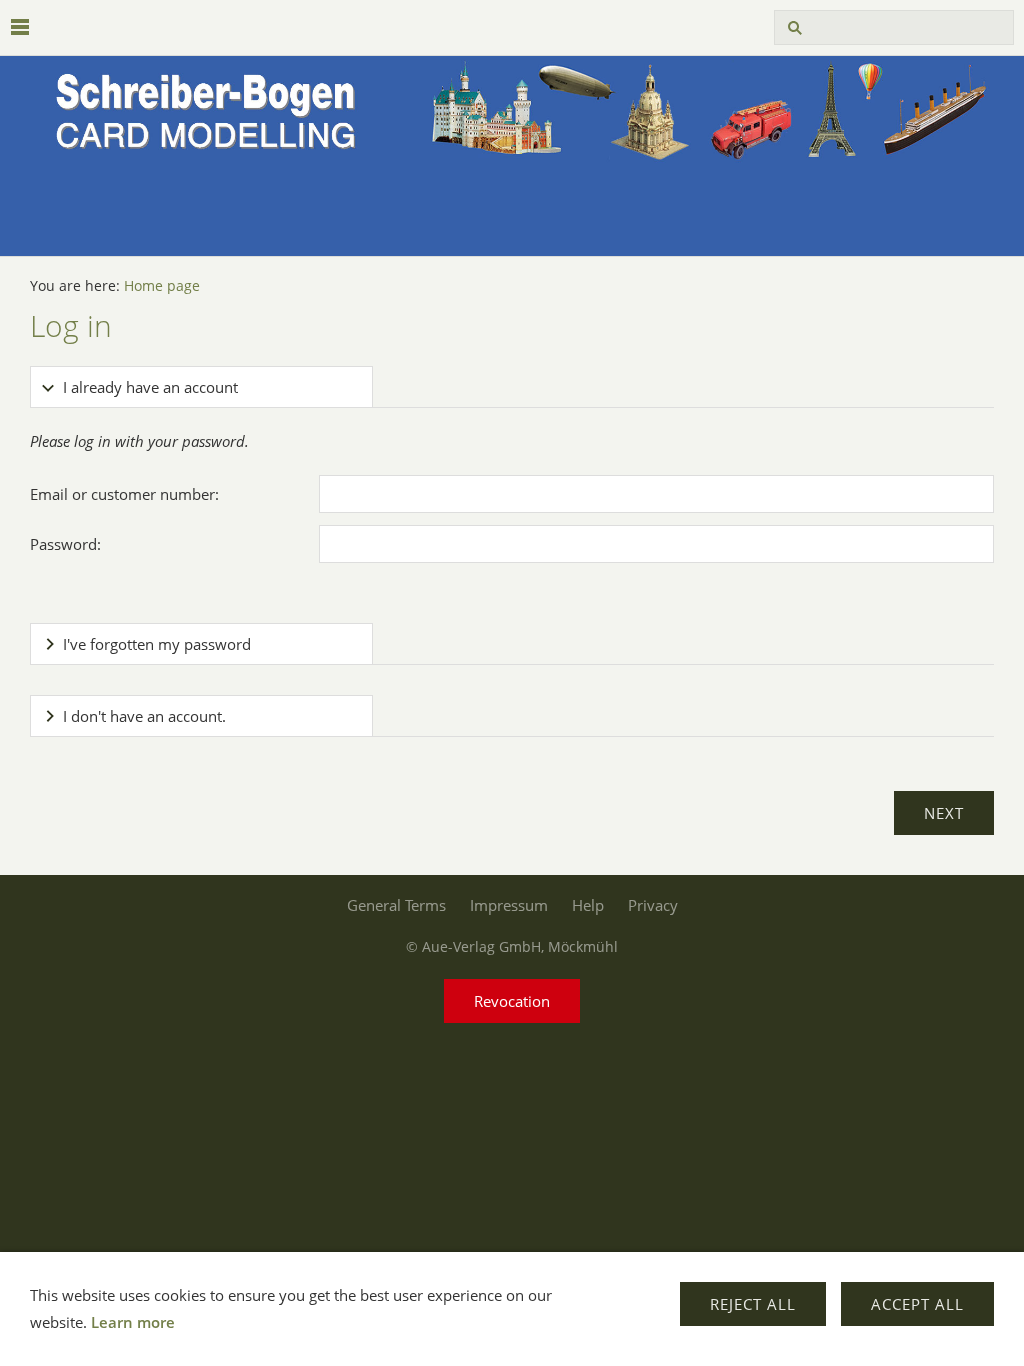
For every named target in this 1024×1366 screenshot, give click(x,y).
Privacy (653, 905)
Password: (65, 544)
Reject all (753, 1304)
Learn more (133, 1322)
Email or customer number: (124, 494)
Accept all (917, 1304)
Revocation (512, 1001)
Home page (162, 286)
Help (588, 905)
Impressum (509, 905)
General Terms (396, 905)
